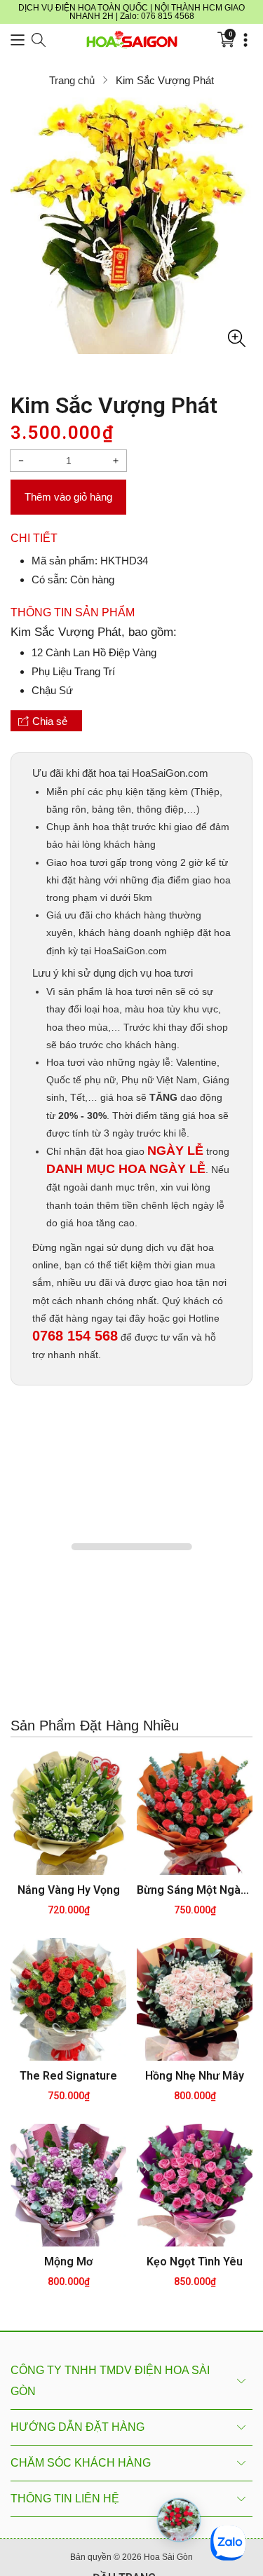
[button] (18, 40)
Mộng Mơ (68, 2263)
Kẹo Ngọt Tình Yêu (195, 2263)
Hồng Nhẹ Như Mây (195, 2077)
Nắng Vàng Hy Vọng (69, 1891)
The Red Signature (68, 2077)
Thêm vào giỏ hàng (68, 497)
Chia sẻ (49, 721)
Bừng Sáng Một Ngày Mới (195, 1891)
